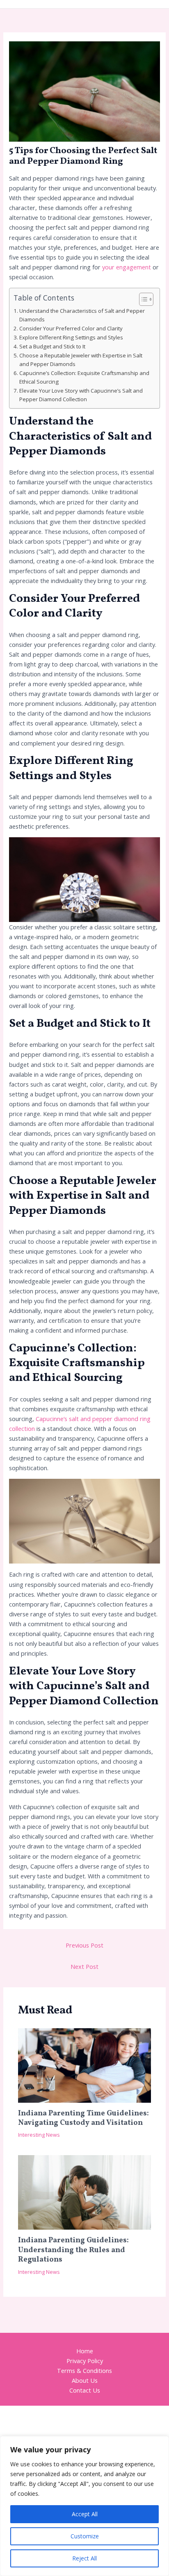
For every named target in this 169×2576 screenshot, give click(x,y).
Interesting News (39, 2135)
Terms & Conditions (84, 2370)
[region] (84, 2506)
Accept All (85, 2514)
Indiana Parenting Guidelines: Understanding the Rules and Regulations (73, 2250)
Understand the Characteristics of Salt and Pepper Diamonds (82, 315)
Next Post (84, 1966)
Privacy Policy (85, 2361)
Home (85, 2351)
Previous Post (84, 1945)
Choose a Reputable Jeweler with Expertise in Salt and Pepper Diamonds (81, 360)
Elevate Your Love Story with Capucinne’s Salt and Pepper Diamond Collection (81, 395)
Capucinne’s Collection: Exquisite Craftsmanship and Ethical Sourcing (84, 377)
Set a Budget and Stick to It (52, 346)
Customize (85, 2536)
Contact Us (85, 2390)
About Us (85, 2380)
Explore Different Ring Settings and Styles (71, 337)
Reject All (84, 2558)
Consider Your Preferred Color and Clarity (71, 328)
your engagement (127, 267)
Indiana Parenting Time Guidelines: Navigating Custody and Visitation (83, 2118)
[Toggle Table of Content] (142, 299)
